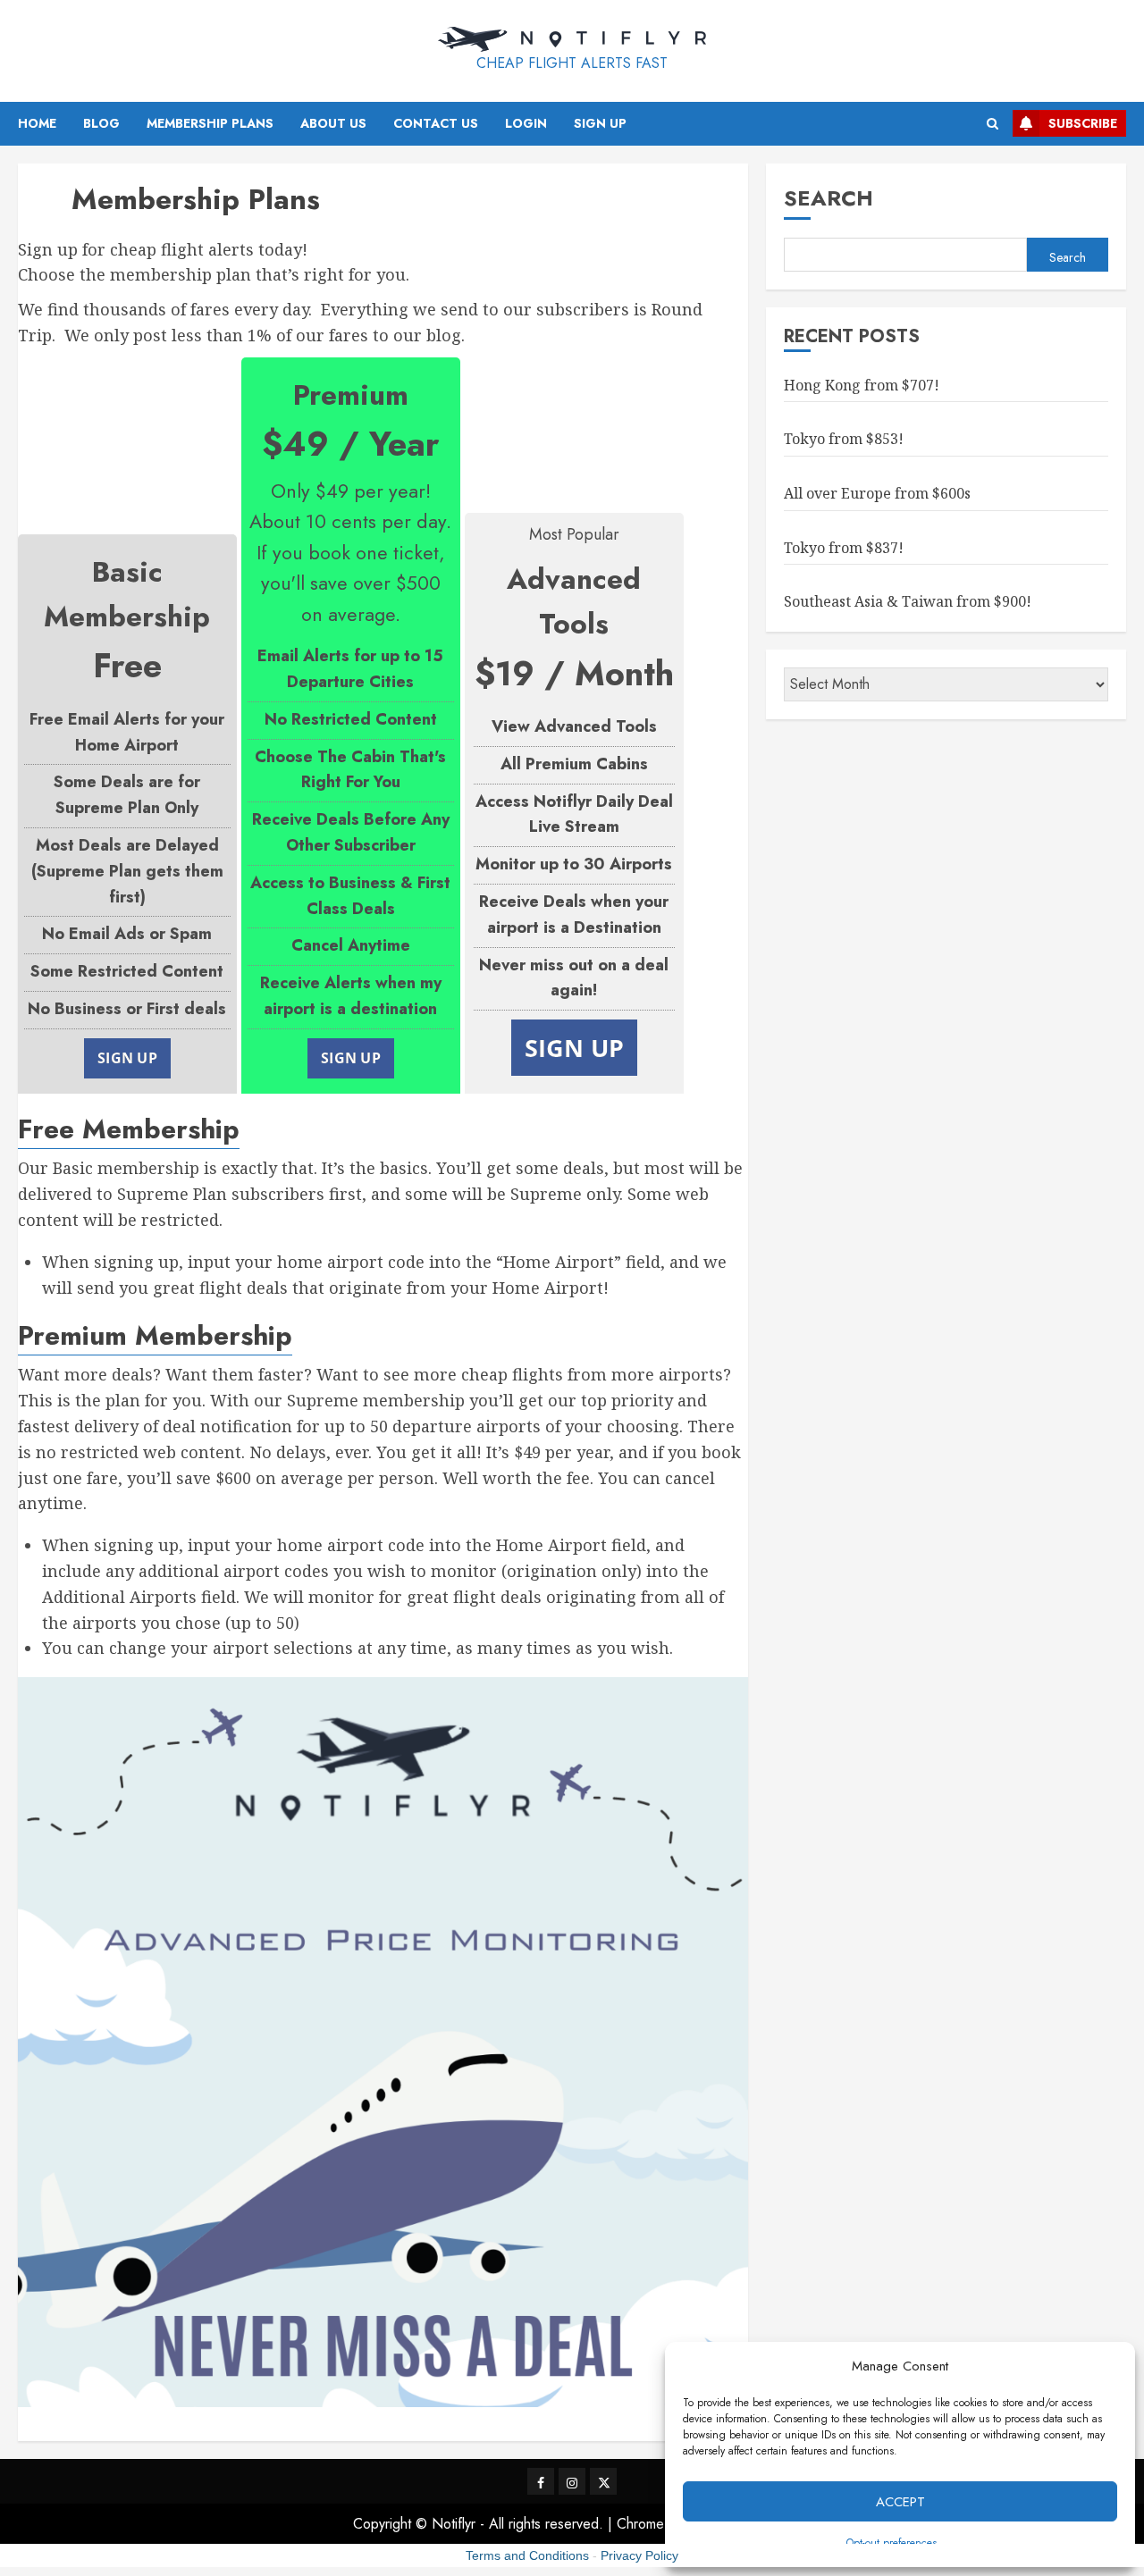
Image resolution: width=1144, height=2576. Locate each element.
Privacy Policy (639, 2555)
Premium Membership (155, 1335)
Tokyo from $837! (844, 547)
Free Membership (129, 1129)
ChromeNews (658, 2524)
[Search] (993, 124)
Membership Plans (210, 123)
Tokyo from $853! (844, 439)
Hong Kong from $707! (862, 384)
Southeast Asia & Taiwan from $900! (908, 601)
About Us (333, 123)
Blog (101, 123)
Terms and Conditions (527, 2555)
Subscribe (1083, 123)
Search (829, 198)
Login (526, 123)
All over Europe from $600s (877, 492)
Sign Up (600, 123)
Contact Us (436, 123)
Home (37, 123)
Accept (900, 2502)
